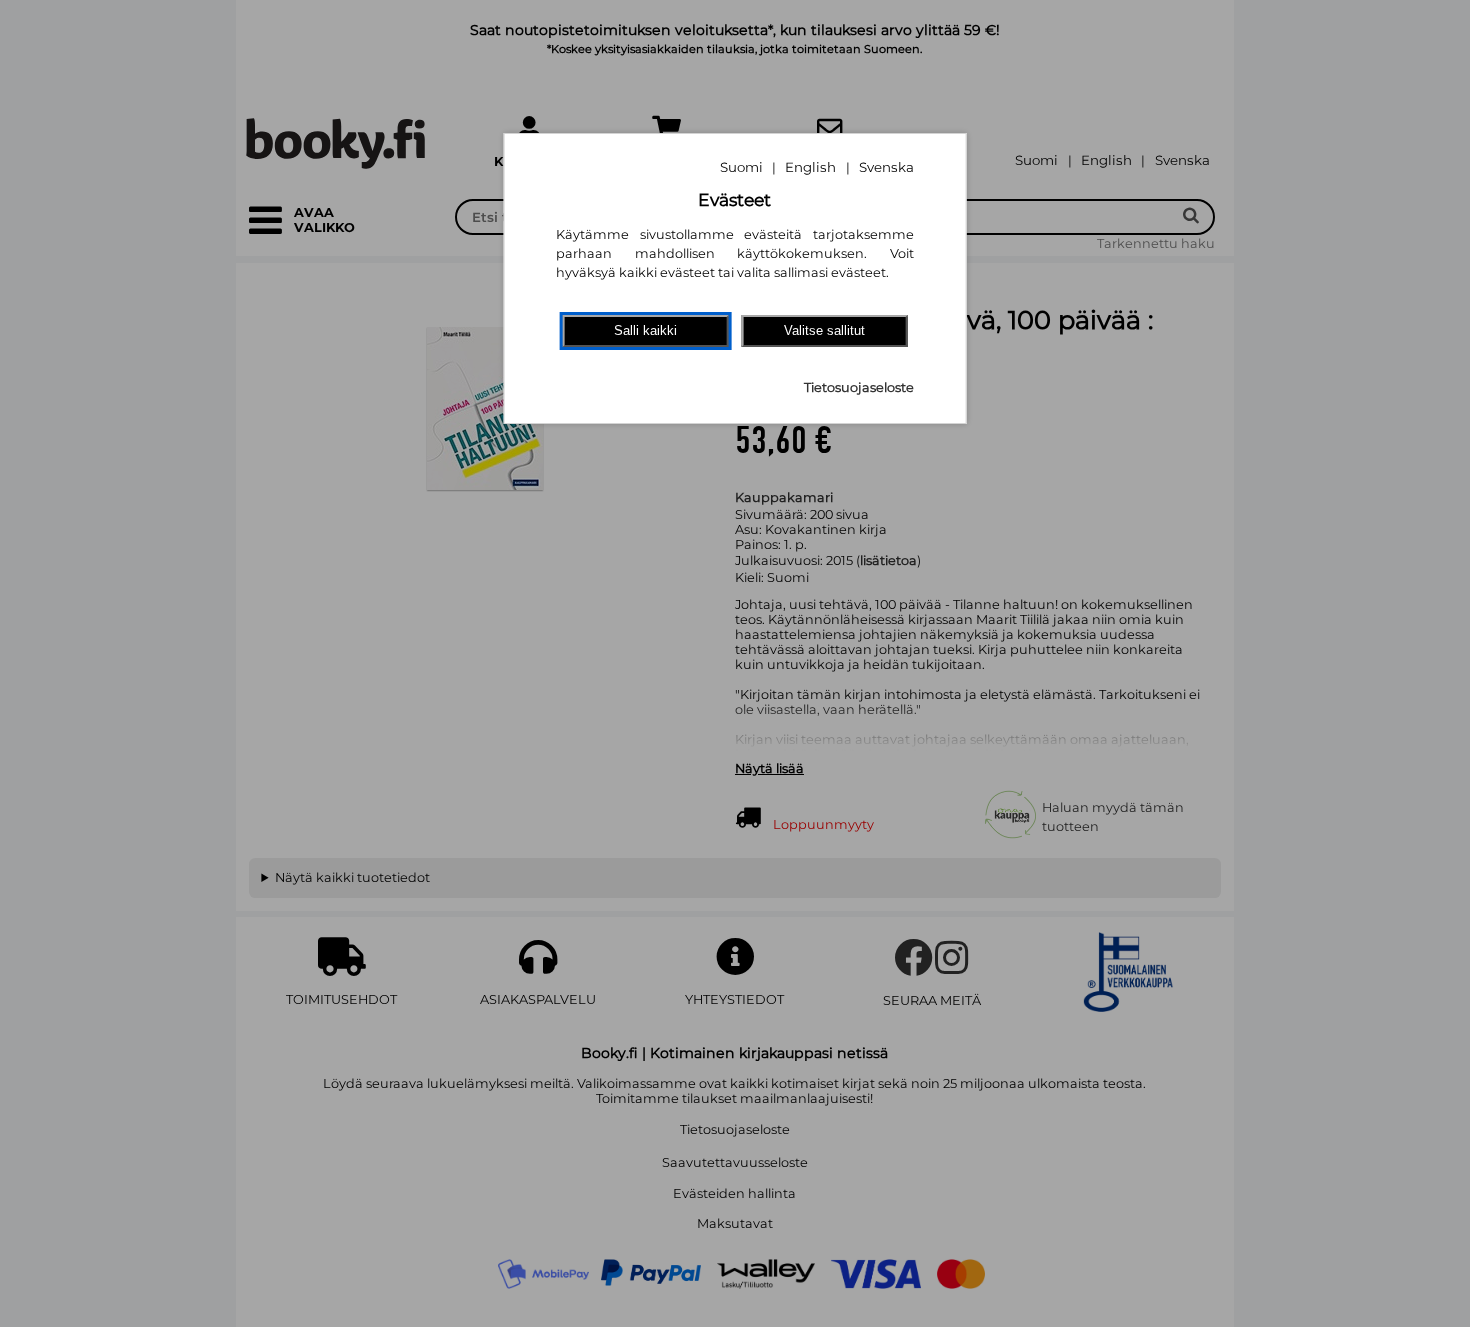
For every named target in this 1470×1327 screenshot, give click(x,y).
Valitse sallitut (824, 330)
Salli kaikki (645, 330)
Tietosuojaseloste (859, 387)
